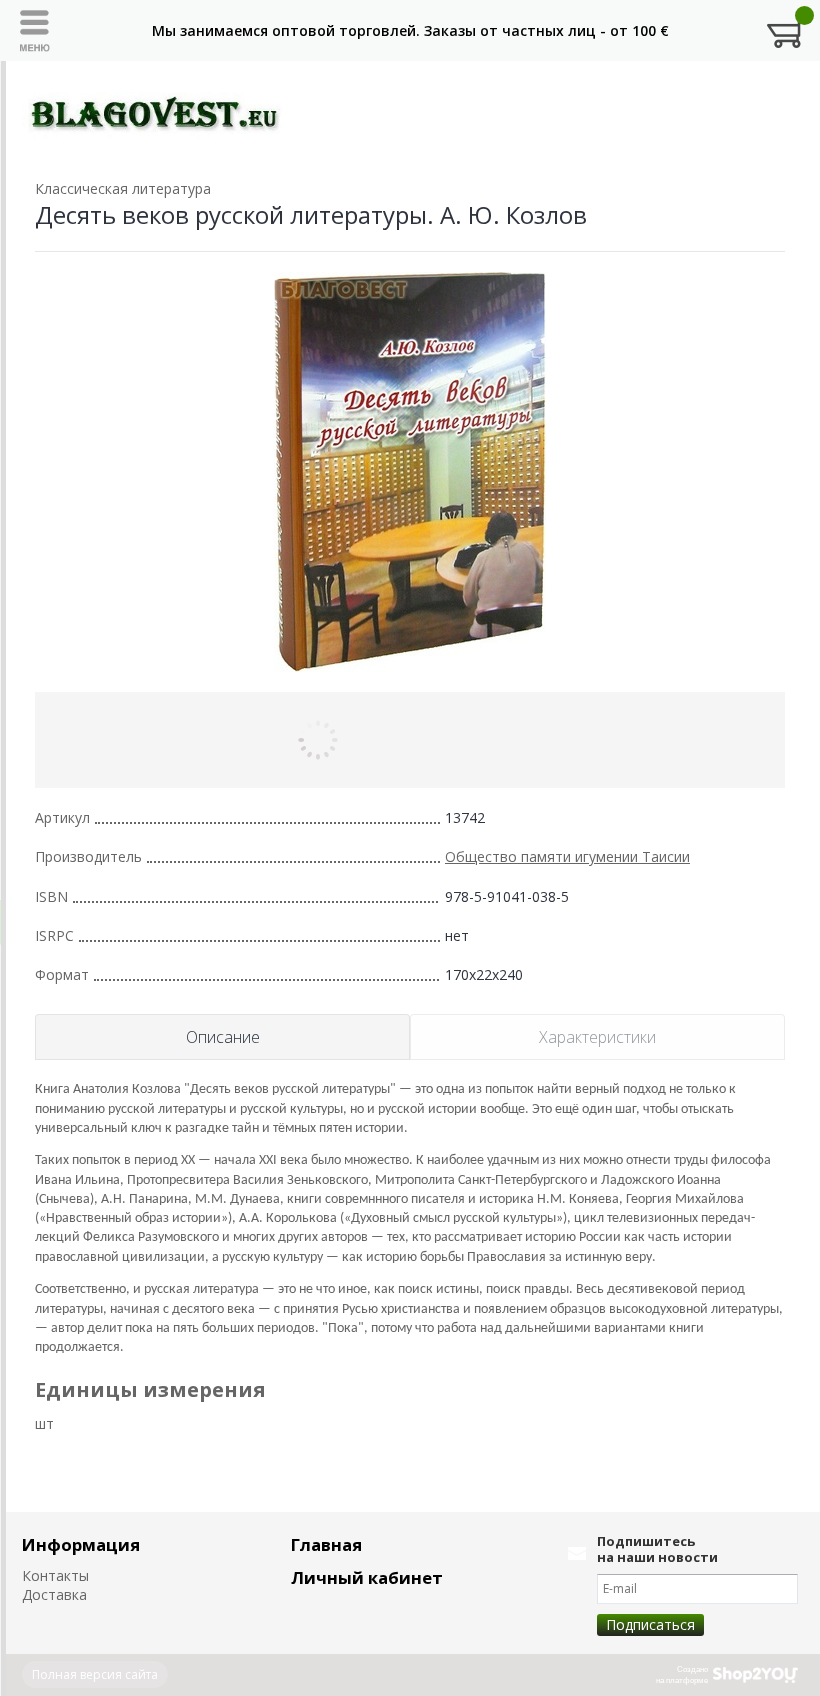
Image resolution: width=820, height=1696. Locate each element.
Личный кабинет (367, 1577)
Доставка (54, 1594)
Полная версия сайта (95, 1674)
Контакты (55, 1575)
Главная (326, 1544)
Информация (81, 1544)
